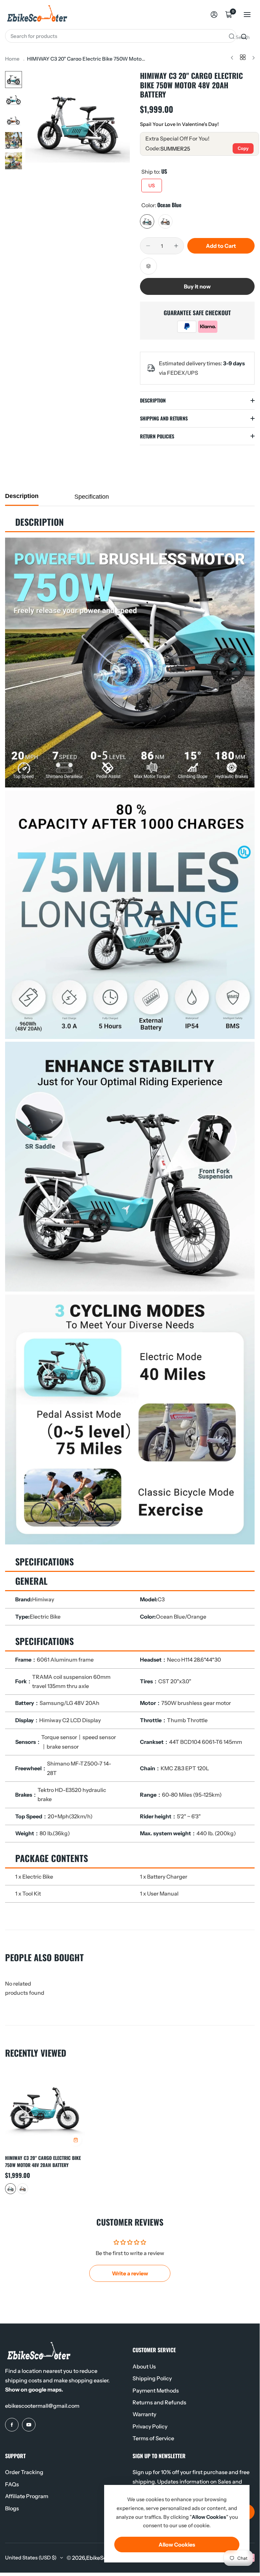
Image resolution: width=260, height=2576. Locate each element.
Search (242, 37)
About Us (144, 2366)
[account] (214, 15)
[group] (78, 123)
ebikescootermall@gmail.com (42, 2406)
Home (12, 59)
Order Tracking (24, 2472)
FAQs (12, 2484)
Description (22, 496)
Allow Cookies (177, 2545)
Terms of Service (153, 2438)
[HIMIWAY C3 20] (45, 2109)
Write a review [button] (130, 2273)
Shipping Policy (152, 2378)
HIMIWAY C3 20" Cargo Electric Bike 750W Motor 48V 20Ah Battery (43, 2161)
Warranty (144, 2414)
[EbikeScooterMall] (37, 15)
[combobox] (121, 36)
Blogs (12, 2508)
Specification (92, 497)
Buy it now (197, 286)
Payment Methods (156, 2390)
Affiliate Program (27, 2496)
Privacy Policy (150, 2426)
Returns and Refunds (159, 2402)
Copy (243, 148)
